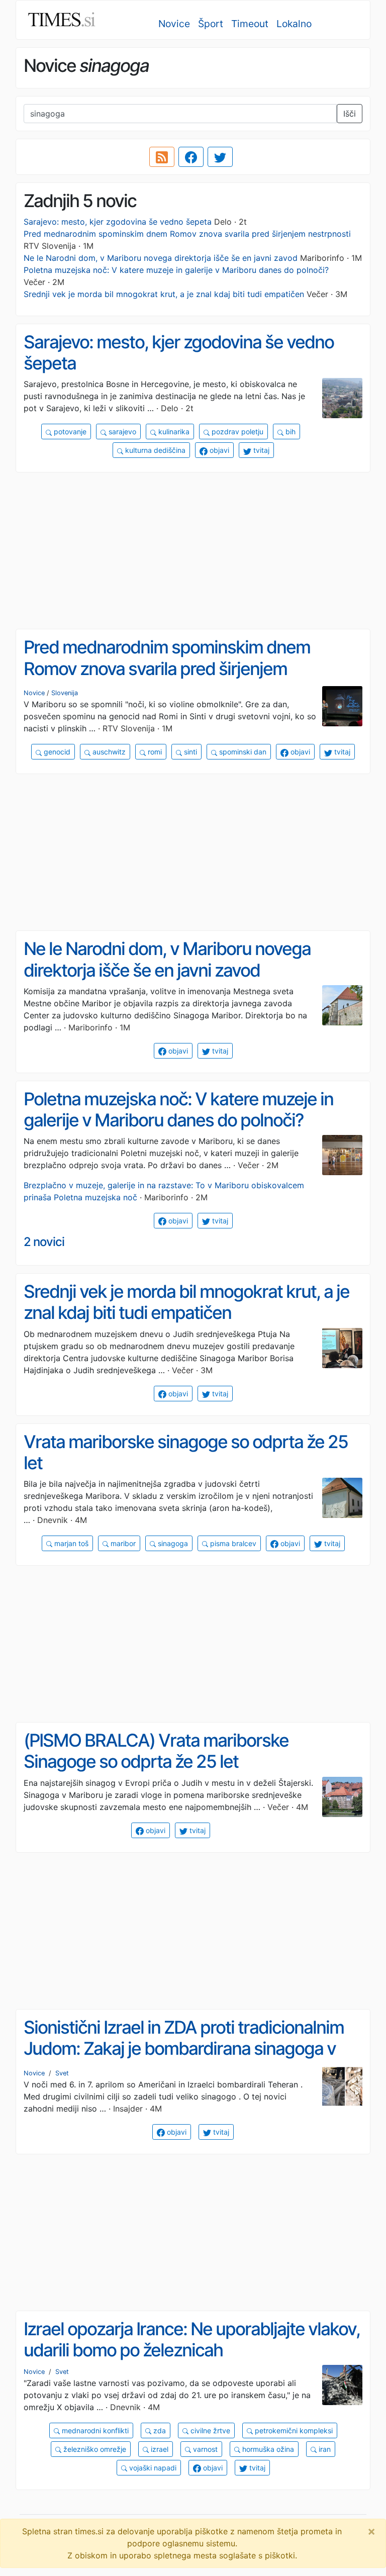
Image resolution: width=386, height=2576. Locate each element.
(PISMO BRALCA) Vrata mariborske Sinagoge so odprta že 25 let (156, 1751)
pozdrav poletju (236, 432)
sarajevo (121, 432)
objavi (218, 450)
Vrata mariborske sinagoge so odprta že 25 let (186, 1452)
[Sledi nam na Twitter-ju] (220, 157)
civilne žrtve (209, 2430)
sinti (189, 752)
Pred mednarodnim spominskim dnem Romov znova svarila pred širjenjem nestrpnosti (187, 234)
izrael (159, 2449)
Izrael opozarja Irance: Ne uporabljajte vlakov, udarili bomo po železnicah (192, 2340)
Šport (211, 24)
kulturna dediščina (154, 450)
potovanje (69, 432)
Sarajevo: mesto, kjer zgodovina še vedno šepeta (118, 222)
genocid (56, 752)
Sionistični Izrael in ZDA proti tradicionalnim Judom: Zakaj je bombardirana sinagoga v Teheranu (184, 2048)
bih (289, 432)
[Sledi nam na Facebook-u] (191, 157)
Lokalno (294, 24)
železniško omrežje (94, 2449)
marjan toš (70, 1543)
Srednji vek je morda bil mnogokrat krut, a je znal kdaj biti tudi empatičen (164, 294)
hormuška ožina (267, 2449)
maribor (122, 1543)
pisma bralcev (232, 1543)
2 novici (44, 1242)
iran (324, 2449)
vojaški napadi (152, 2468)
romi (154, 752)
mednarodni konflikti (94, 2430)
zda (159, 2430)
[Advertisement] (193, 551)
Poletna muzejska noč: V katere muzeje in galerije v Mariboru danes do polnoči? (176, 270)
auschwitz (108, 752)
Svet (62, 2073)
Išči (350, 114)
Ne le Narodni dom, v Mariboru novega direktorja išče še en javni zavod (161, 258)
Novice (174, 24)
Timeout (250, 24)
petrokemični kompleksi (293, 2430)
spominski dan (242, 752)
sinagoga (172, 1543)
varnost (204, 2449)
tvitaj (260, 450)
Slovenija (65, 693)
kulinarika (173, 432)
